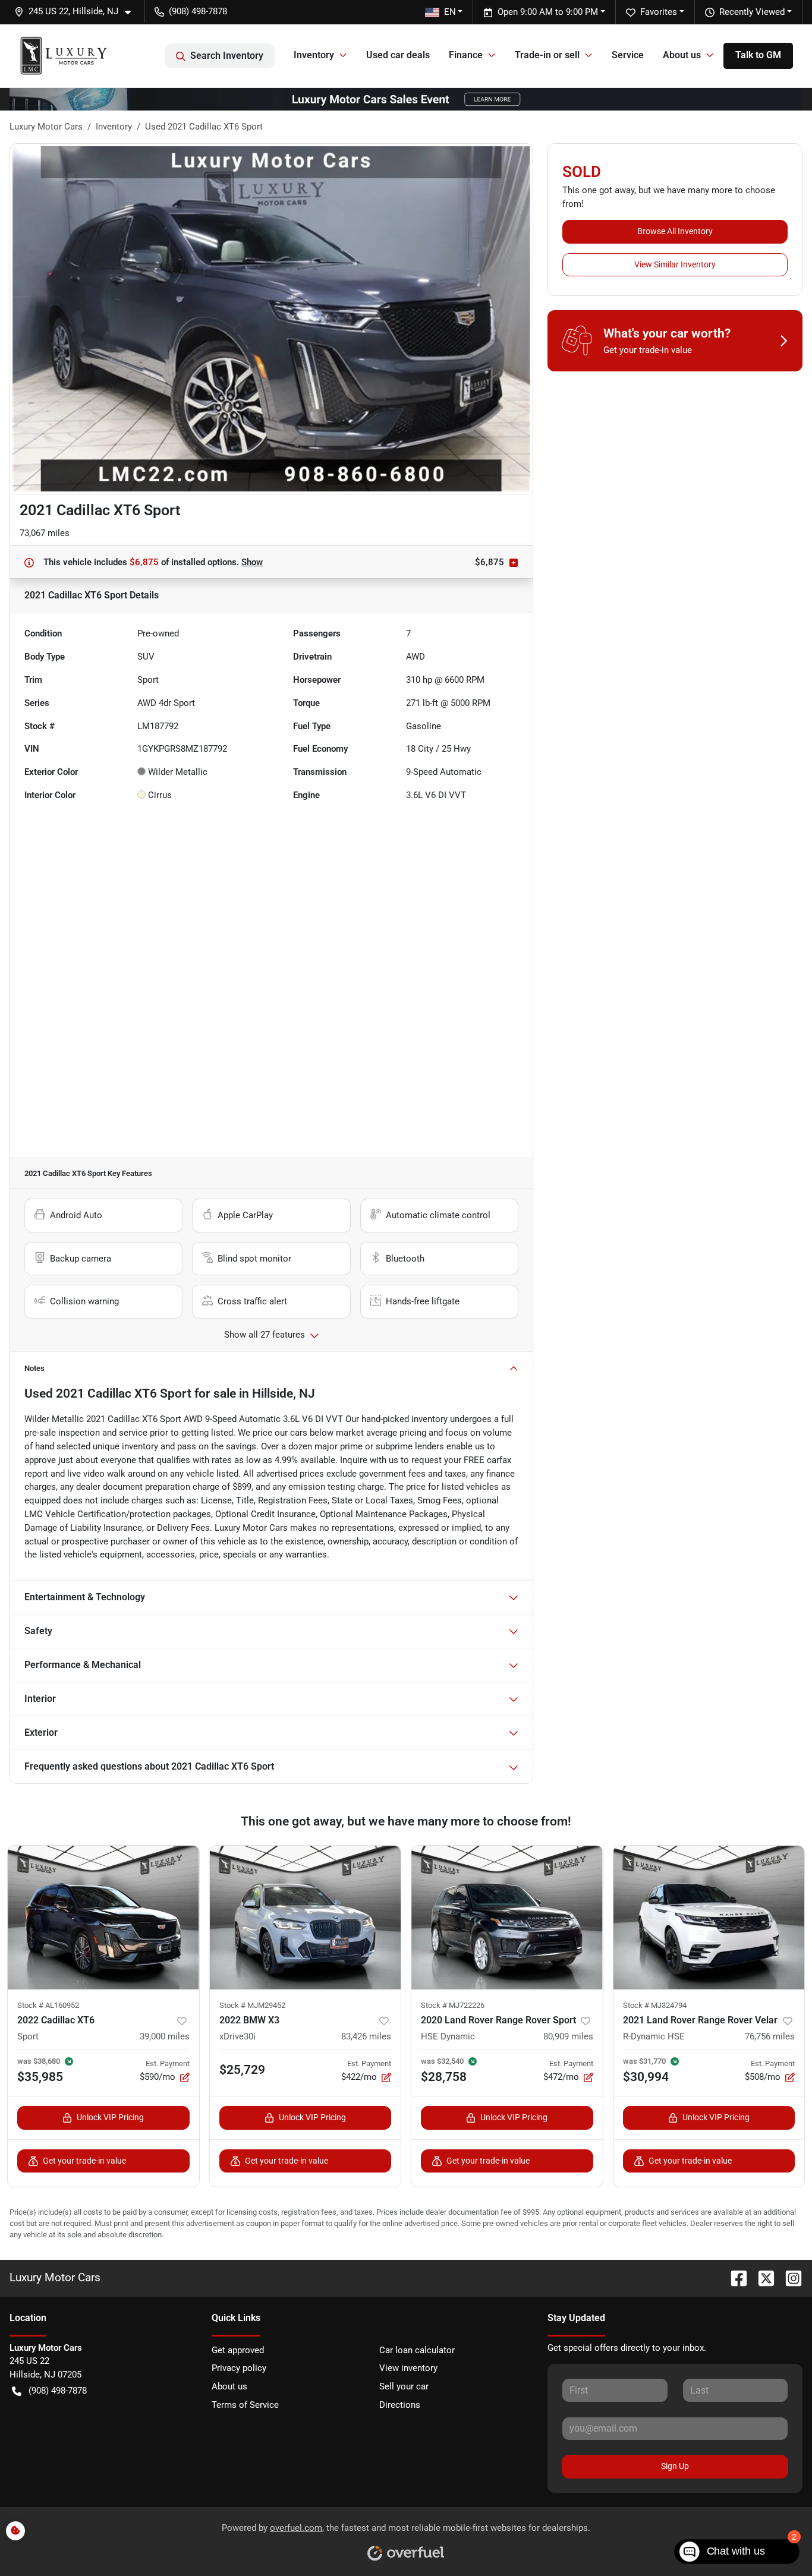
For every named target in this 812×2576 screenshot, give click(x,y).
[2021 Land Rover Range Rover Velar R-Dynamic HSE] (709, 1917)
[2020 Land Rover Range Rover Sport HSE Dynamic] (507, 1917)
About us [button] (682, 55)
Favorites (659, 12)
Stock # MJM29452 (252, 2005)
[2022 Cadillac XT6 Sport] (103, 1917)
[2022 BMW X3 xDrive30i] (306, 1917)
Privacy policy (239, 2368)
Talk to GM (758, 55)
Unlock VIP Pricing (110, 2117)
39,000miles (165, 2036)
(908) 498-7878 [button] (198, 11)
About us (229, 2386)
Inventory (114, 127)
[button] (77, 12)
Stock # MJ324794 (655, 2005)
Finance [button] (466, 55)
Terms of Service (245, 2405)
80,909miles (568, 2036)
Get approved (238, 2350)
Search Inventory (227, 56)
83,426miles (366, 2036)
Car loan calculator (417, 2350)
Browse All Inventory (675, 231)
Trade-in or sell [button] (547, 55)
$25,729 (242, 2070)
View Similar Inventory (675, 264)
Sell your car (404, 2386)
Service (628, 55)
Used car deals (398, 55)
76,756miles (770, 2036)
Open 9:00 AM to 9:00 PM (548, 12)
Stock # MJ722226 (453, 2005)
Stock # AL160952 (48, 2005)
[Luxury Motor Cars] (64, 56)
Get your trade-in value (84, 2161)
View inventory (408, 2368)
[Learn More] (406, 99)
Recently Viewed (752, 12)
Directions (400, 2405)
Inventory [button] (314, 55)
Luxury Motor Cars (46, 127)
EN (450, 12)
